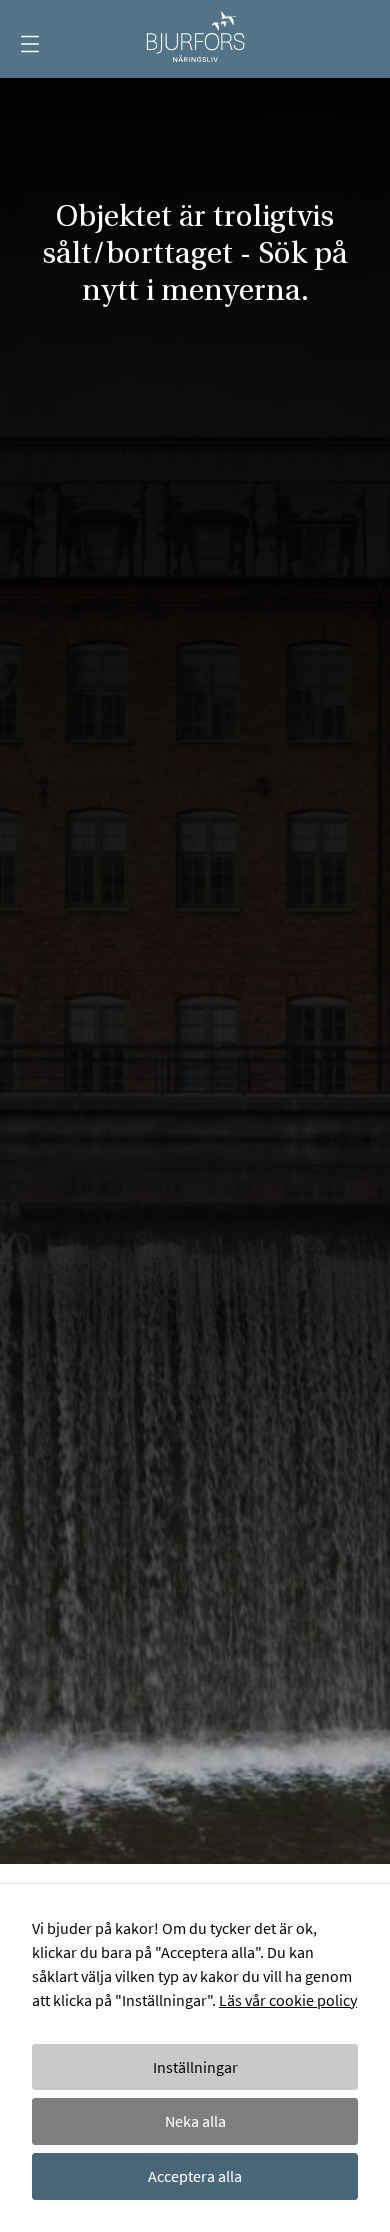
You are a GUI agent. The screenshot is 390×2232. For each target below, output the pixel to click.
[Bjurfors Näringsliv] (195, 39)
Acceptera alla (195, 2176)
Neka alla (195, 2121)
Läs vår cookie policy (288, 2000)
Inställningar (195, 2067)
